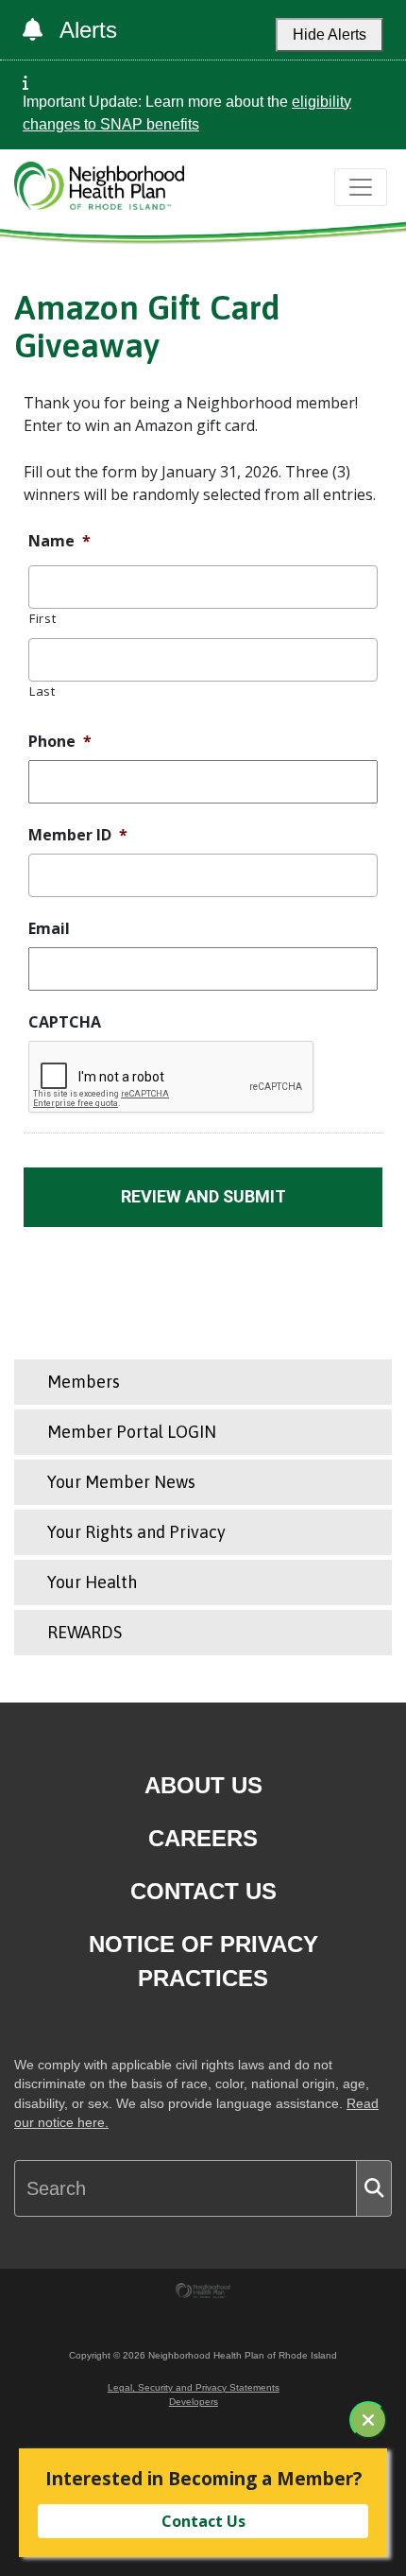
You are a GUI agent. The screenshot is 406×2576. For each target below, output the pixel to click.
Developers (194, 2402)
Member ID (78, 835)
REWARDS (85, 1632)
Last (42, 691)
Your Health (92, 1582)
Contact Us (203, 1891)
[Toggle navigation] (361, 187)
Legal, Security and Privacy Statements (194, 2387)
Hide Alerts (330, 35)
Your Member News (121, 1482)
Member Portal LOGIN (132, 1432)
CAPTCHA (65, 1022)
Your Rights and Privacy (136, 1532)
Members (84, 1382)
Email (49, 929)
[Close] (368, 2420)
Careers (203, 1838)
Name (59, 541)
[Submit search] (374, 2188)
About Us (203, 1785)
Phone (60, 742)
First (42, 618)
